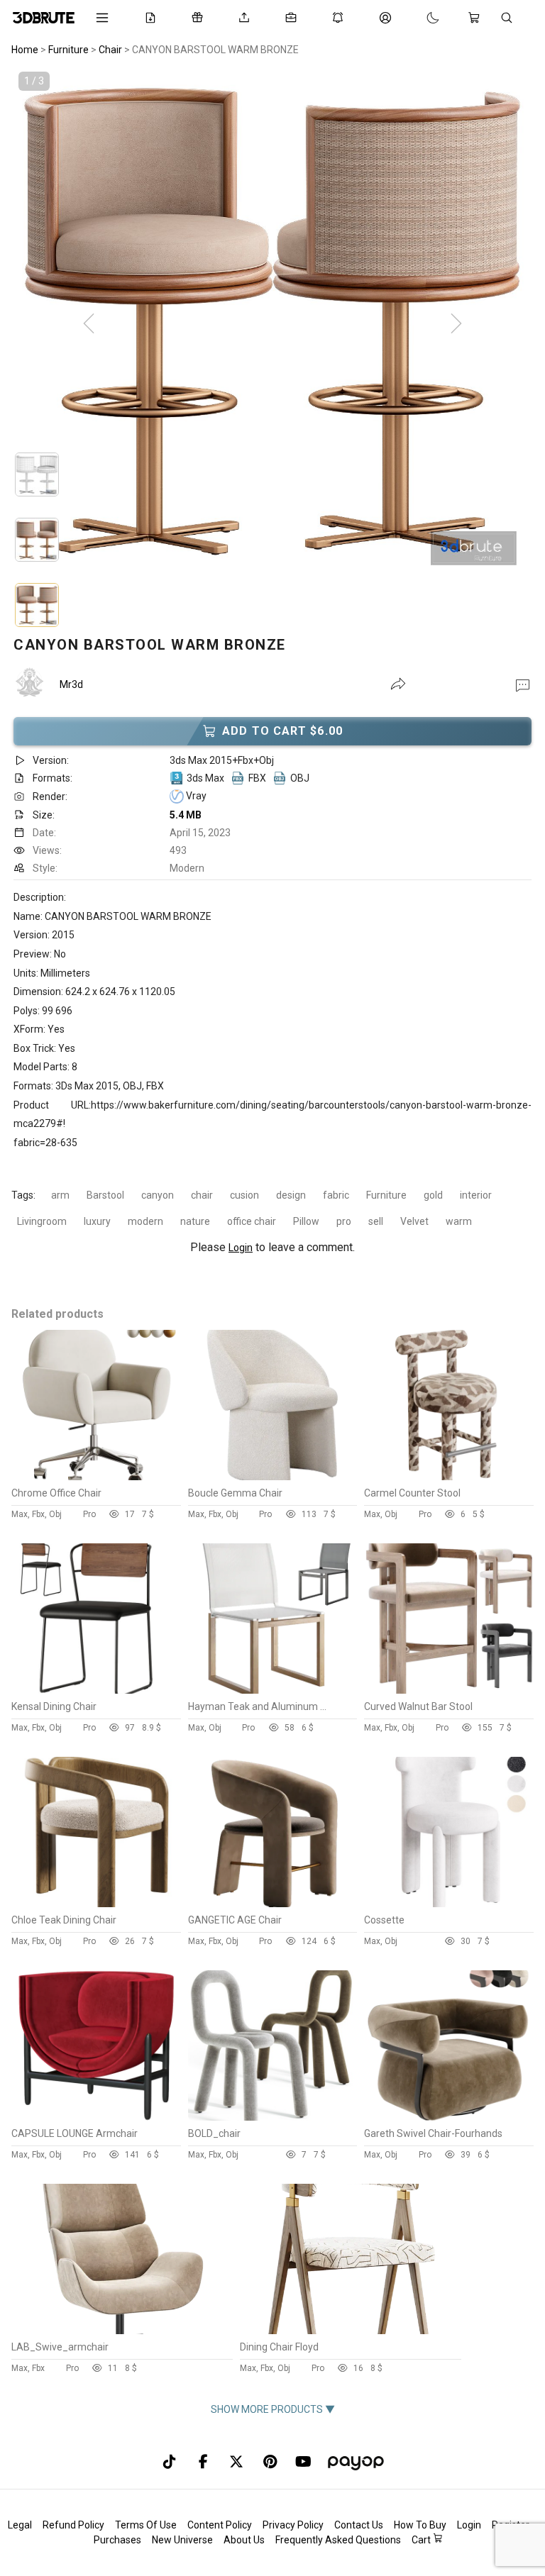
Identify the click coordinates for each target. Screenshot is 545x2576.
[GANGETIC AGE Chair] (273, 1904)
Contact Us (359, 2525)
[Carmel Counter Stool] (449, 1477)
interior (476, 1195)
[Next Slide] (456, 324)
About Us (244, 2540)
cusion (244, 1195)
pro (344, 1221)
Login (241, 1248)
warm (459, 1221)
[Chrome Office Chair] (96, 1477)
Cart (422, 2540)
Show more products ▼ (273, 2409)
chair (202, 1195)
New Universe (182, 2540)
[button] (523, 684)
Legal (20, 2525)
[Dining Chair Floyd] (350, 2331)
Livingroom (42, 1221)
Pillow (306, 1221)
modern (145, 1221)
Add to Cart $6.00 (282, 731)
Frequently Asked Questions (338, 2540)
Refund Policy (73, 2525)
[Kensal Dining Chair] (96, 1690)
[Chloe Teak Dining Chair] (96, 1904)
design (291, 1195)
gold (433, 1195)
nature (195, 1221)
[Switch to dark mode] (419, 18)
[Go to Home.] (44, 18)
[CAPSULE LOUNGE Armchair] (96, 2117)
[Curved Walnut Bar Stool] (449, 1690)
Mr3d (71, 684)
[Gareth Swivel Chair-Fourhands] (449, 2117)
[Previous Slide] (89, 324)
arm (60, 1195)
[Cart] (477, 18)
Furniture (386, 1195)
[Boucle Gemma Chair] (273, 1477)
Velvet (414, 1221)
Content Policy (220, 2525)
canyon (158, 1195)
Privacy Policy (293, 2525)
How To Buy (420, 2525)
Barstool (105, 1195)
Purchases (117, 2540)
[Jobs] (294, 18)
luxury (97, 1221)
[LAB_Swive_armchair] (121, 2331)
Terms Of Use (146, 2525)
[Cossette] (449, 1904)
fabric (336, 1195)
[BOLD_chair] (273, 2117)
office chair (252, 1221)
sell (376, 1221)
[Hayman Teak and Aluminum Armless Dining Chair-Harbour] (273, 1690)
